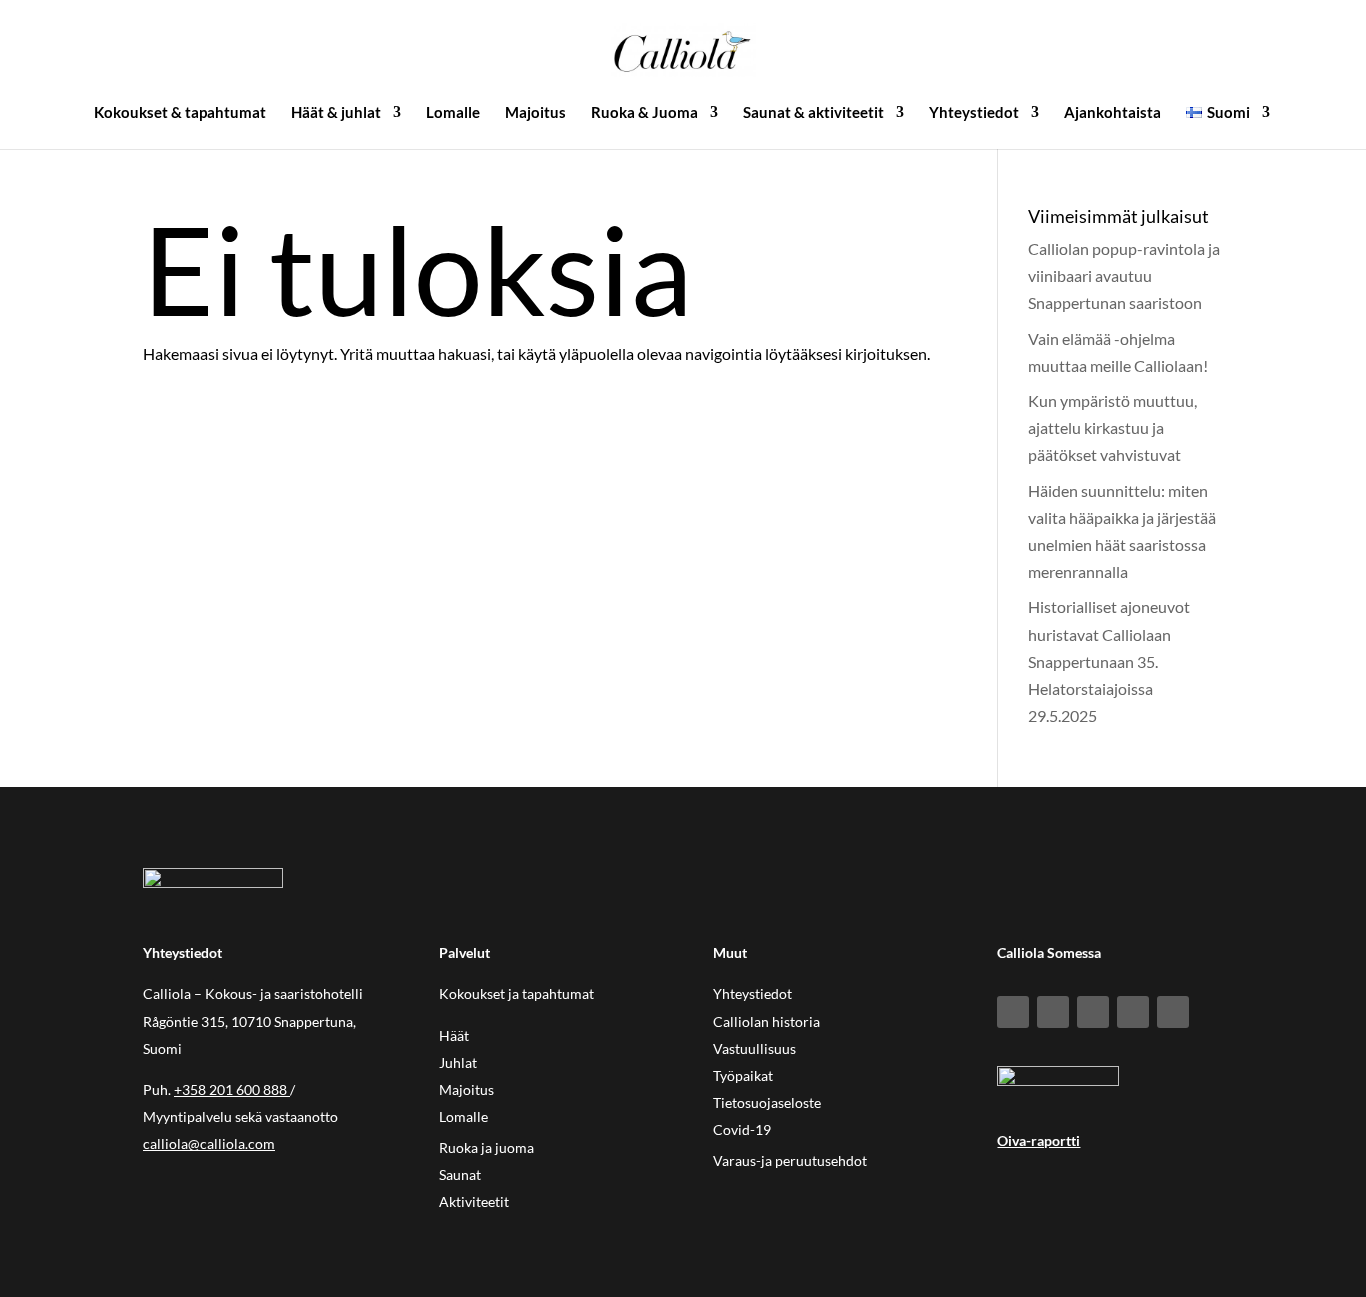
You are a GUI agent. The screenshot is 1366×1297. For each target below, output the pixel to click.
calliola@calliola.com (209, 1143)
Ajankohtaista (1112, 113)
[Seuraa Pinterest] (1133, 1012)
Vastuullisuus (754, 1048)
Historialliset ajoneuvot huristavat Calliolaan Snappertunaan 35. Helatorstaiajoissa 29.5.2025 (1109, 661)
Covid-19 (742, 1129)
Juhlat (458, 1062)
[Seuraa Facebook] (1013, 1012)
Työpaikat (743, 1075)
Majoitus (535, 113)
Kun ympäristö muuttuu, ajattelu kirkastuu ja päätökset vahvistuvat (1112, 427)
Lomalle (453, 113)
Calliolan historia (766, 1021)
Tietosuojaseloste (767, 1102)
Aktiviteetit (474, 1201)
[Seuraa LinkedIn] (1093, 1012)
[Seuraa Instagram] (1053, 1012)
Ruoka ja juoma (486, 1147)
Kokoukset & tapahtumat (180, 113)
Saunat (460, 1174)
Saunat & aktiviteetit (813, 113)
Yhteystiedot (974, 113)
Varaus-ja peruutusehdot (790, 1160)
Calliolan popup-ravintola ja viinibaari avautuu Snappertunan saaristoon (1124, 275)
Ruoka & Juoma (644, 113)
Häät (454, 1035)
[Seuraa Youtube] (1173, 1012)
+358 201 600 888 (230, 1089)
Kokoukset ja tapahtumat (516, 993)
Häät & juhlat (336, 113)
